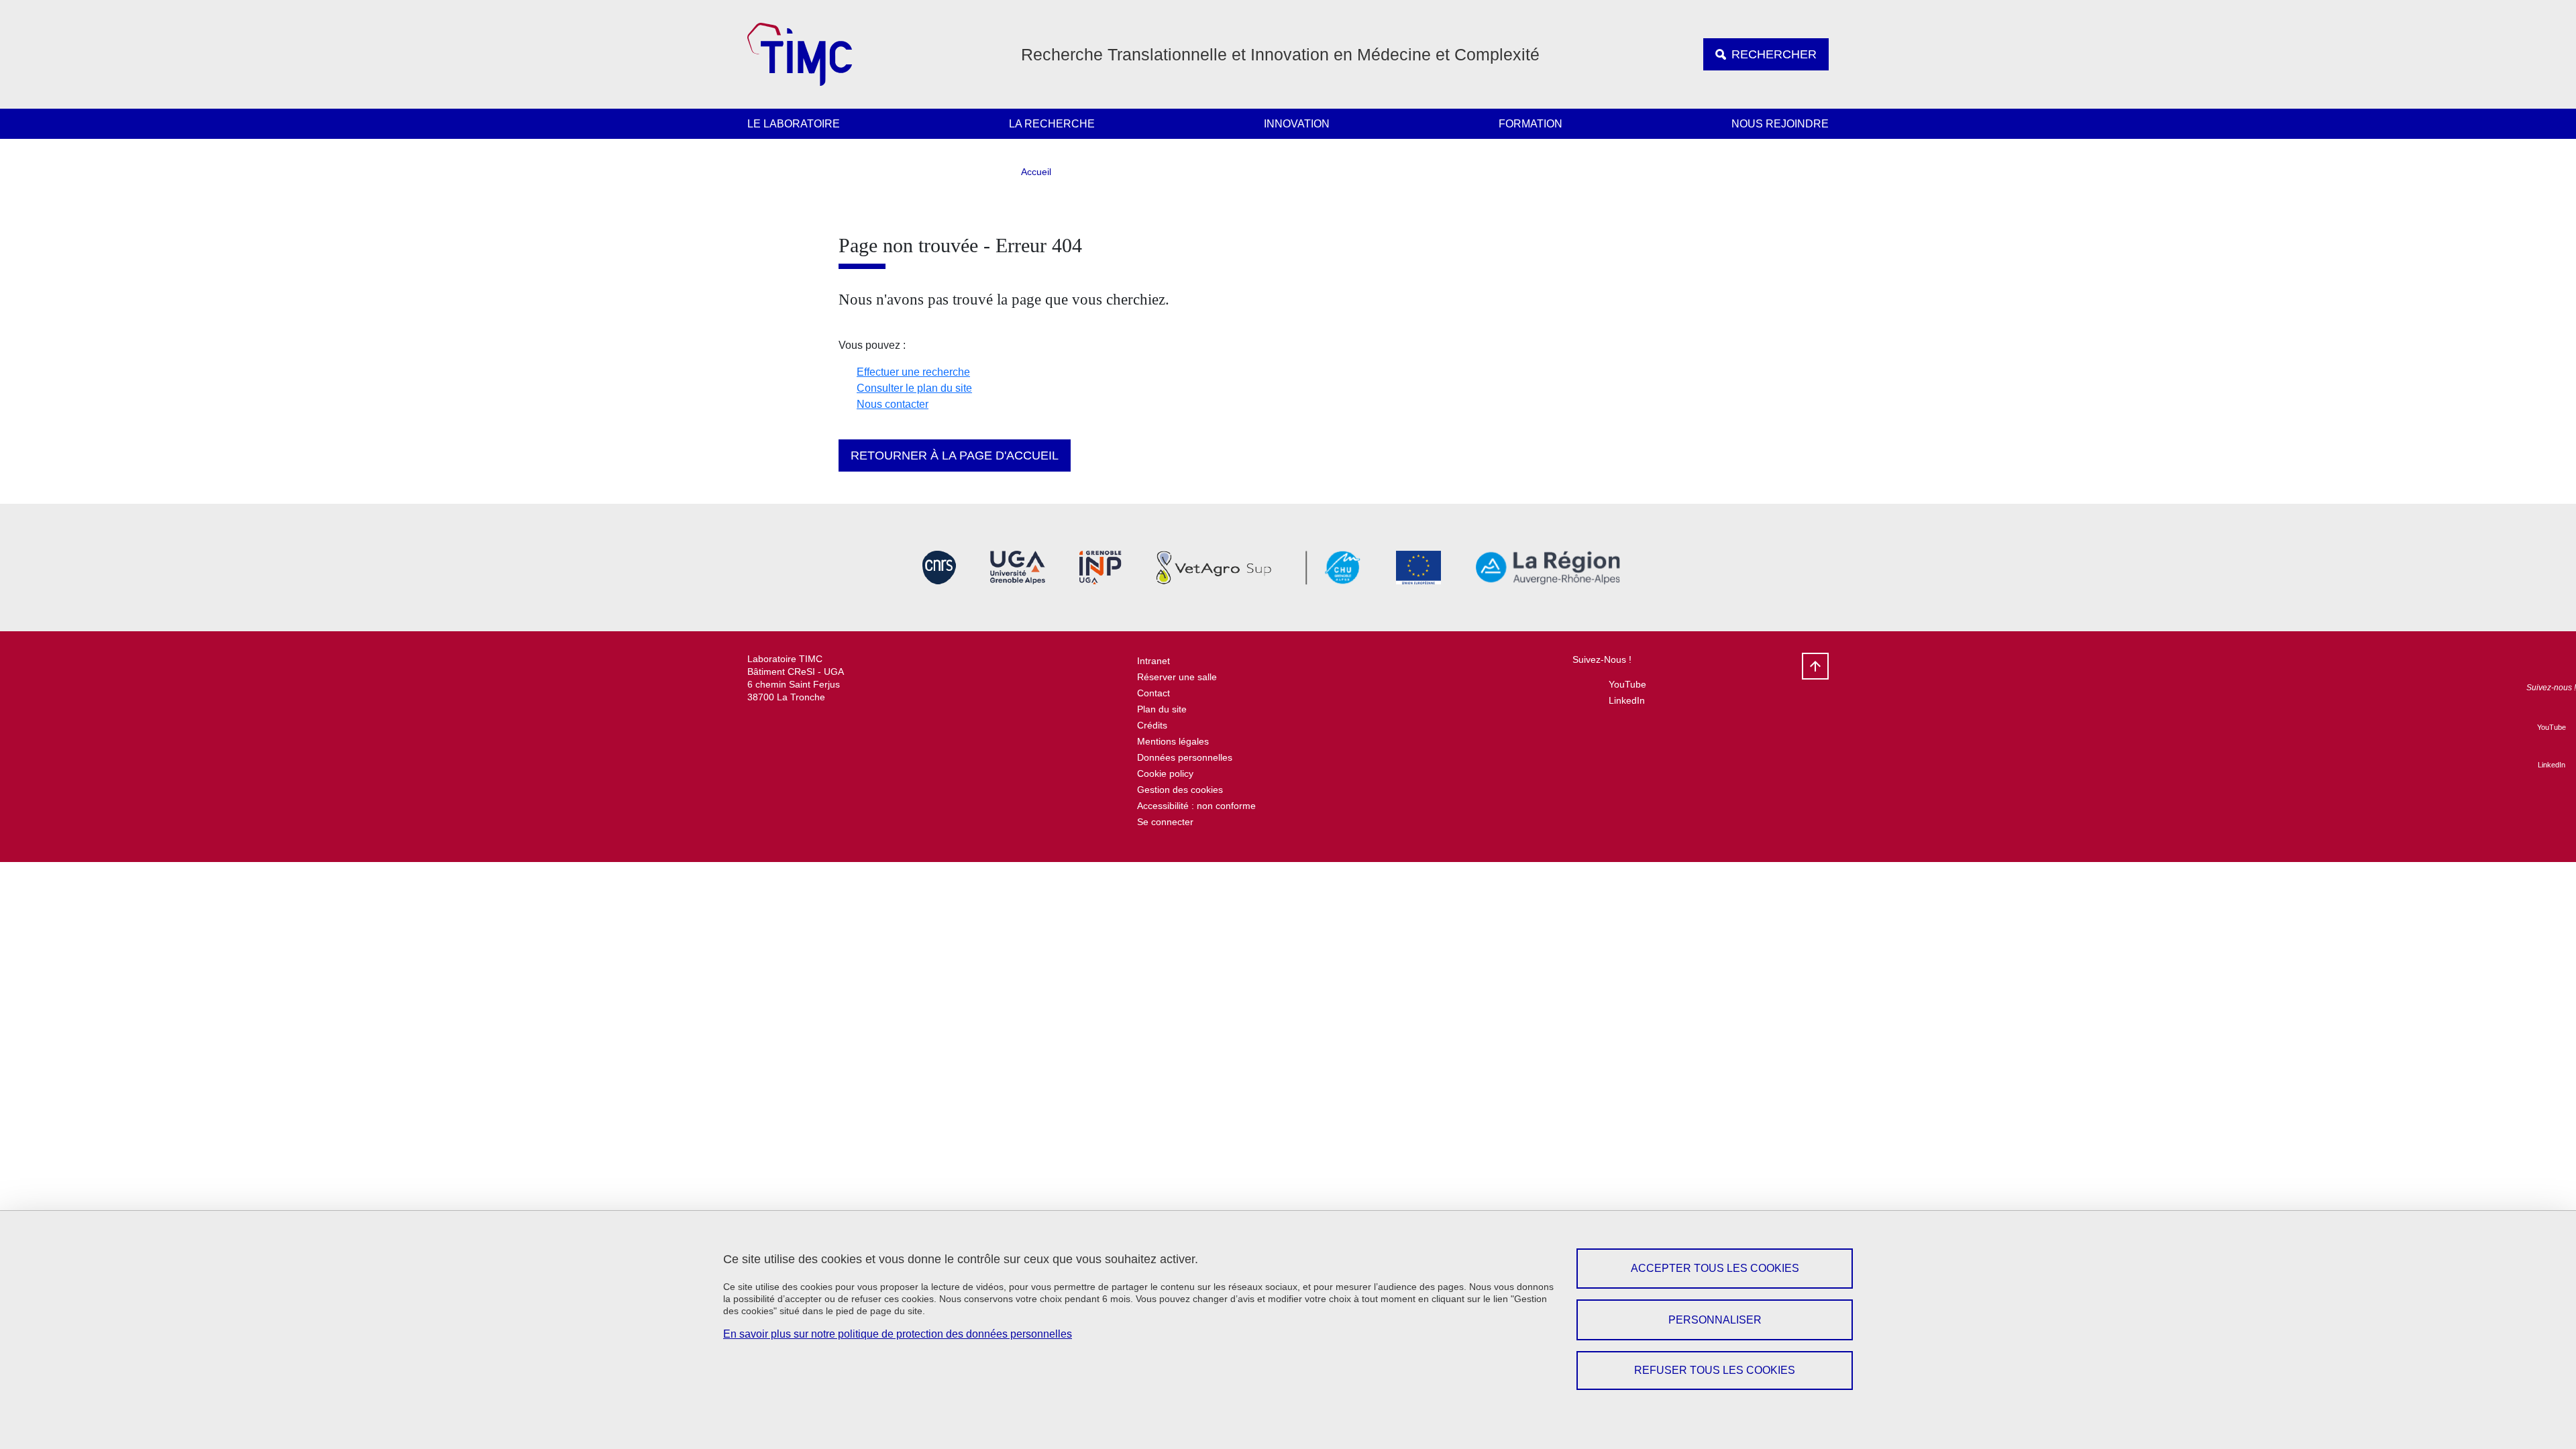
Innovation (1297, 124)
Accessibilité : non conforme (1196, 806)
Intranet (1153, 661)
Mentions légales (1173, 741)
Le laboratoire (794, 124)
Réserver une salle (1177, 677)
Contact (1153, 693)
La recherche (1052, 124)
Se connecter (1165, 822)
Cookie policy (1165, 773)
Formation (1531, 124)
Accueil (1036, 172)
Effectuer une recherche (913, 372)
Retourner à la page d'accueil (955, 455)
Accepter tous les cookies (1715, 1268)
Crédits (1152, 725)
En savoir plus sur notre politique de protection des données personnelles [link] (898, 1334)
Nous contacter (893, 404)
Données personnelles (1185, 757)
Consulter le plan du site (914, 388)
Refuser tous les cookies (1715, 1370)
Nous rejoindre (1780, 124)
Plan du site (1162, 709)
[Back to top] (1815, 666)
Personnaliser (1715, 1320)
